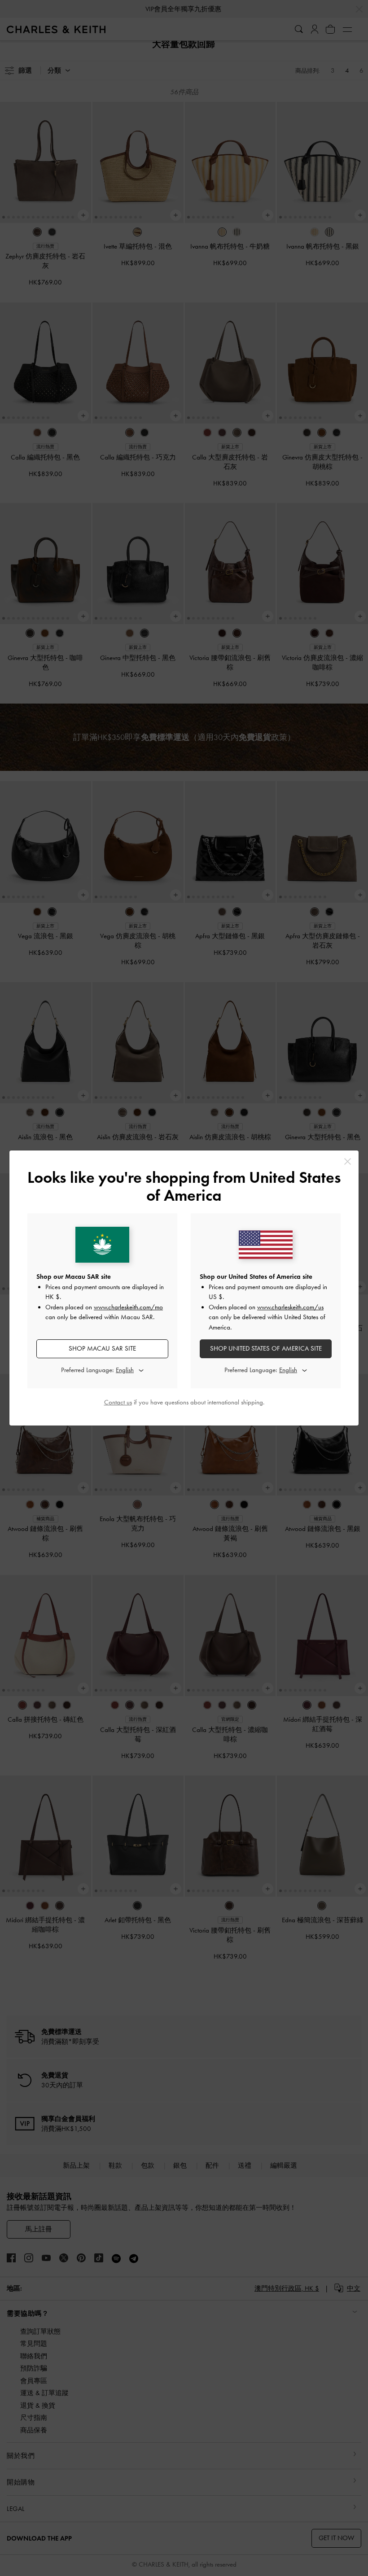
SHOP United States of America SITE (266, 1348)
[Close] (348, 1161)
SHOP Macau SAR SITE (102, 1348)
